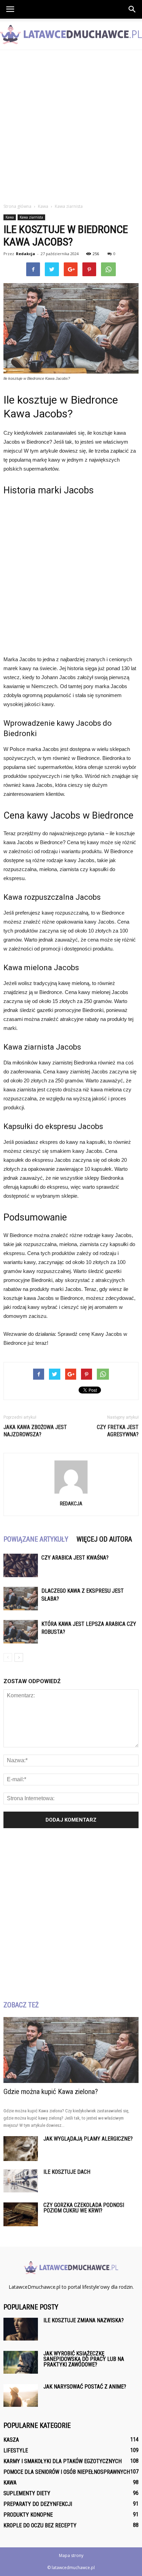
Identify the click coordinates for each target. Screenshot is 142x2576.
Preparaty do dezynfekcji (38, 2504)
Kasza (11, 2440)
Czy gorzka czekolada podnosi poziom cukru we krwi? (84, 2208)
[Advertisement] (71, 125)
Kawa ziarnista (31, 217)
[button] (132, 9)
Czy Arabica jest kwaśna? (75, 1558)
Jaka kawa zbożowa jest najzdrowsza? (35, 1431)
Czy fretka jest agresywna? (118, 1431)
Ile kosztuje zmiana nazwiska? (84, 2320)
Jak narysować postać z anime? (85, 2387)
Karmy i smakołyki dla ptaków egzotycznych (63, 2461)
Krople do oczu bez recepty (40, 2525)
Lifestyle (16, 2450)
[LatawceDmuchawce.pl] (71, 35)
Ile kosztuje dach (67, 2172)
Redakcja (26, 254)
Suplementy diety (27, 2493)
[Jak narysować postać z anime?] (21, 2396)
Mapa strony (71, 2555)
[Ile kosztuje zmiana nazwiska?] (21, 2329)
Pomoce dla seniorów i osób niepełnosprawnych (67, 2472)
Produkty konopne (28, 2515)
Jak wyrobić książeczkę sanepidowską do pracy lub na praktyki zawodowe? (84, 2359)
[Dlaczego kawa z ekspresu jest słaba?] (21, 1599)
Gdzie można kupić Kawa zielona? (51, 2092)
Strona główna (17, 206)
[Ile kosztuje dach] (21, 2181)
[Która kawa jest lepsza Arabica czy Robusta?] (21, 1632)
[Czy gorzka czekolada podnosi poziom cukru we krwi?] (21, 2214)
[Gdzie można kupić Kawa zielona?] (71, 2050)
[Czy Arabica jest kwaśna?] (21, 1566)
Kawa (10, 217)
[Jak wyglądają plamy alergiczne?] (21, 2148)
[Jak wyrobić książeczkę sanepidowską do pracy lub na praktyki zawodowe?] (21, 2362)
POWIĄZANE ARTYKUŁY (36, 1539)
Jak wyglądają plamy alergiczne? (88, 2139)
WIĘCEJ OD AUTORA (104, 1539)
